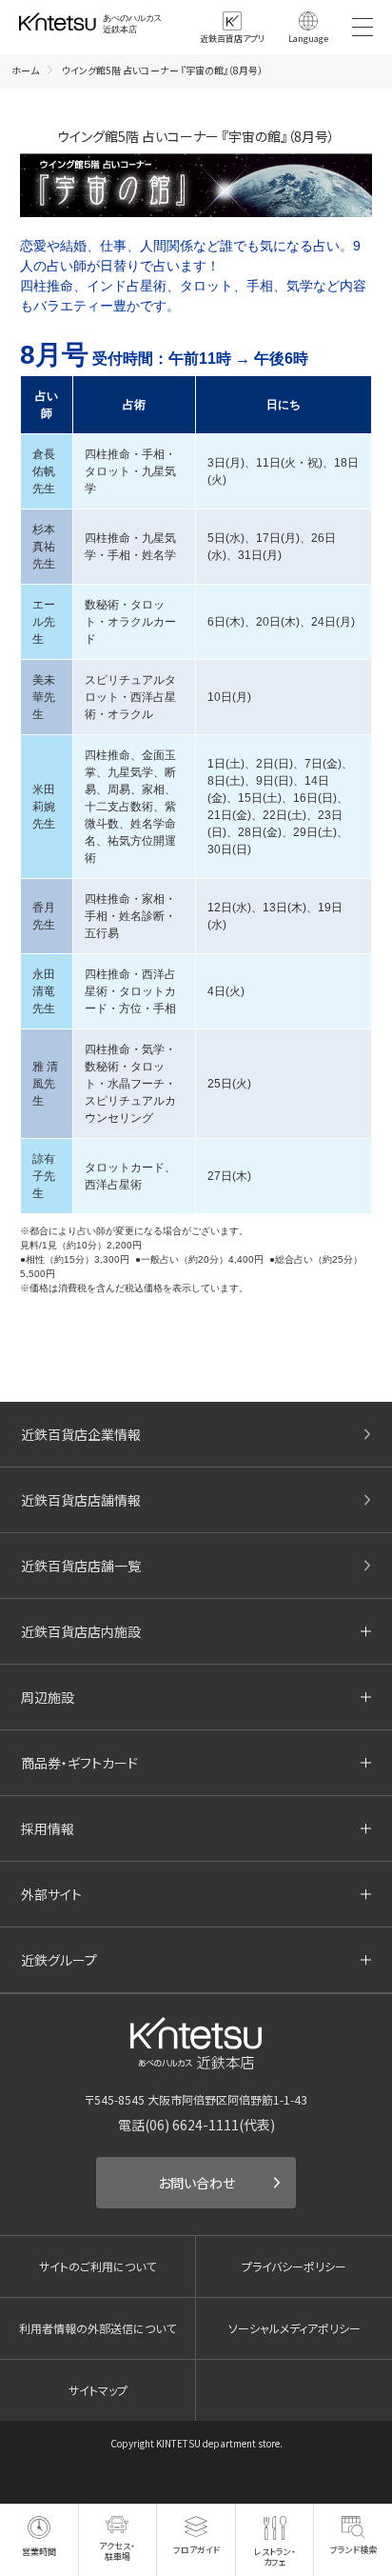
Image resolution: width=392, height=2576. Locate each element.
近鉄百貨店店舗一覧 (81, 1566)
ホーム (25, 70)
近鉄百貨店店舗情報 (81, 1500)
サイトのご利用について (98, 2266)
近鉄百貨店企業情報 (81, 1434)
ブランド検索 (353, 2550)
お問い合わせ (196, 2183)
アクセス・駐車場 (117, 2551)
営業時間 (39, 2552)
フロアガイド (196, 2549)
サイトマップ (98, 2390)
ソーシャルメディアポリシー (294, 2328)
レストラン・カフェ (275, 2557)
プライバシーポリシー (294, 2266)
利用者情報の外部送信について (98, 2328)
